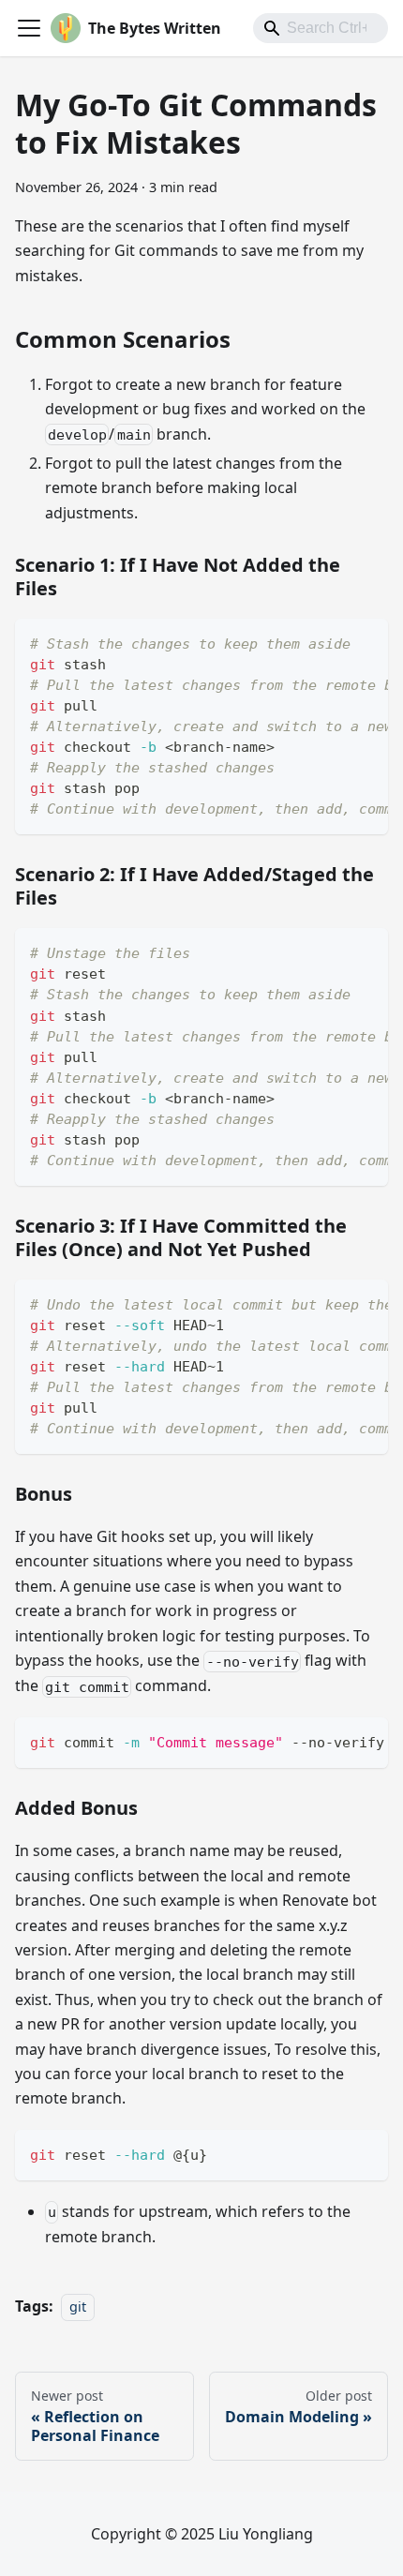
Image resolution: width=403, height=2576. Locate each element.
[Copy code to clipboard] (365, 642)
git (78, 2306)
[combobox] (321, 28)
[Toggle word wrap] (331, 642)
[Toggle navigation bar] (29, 28)
